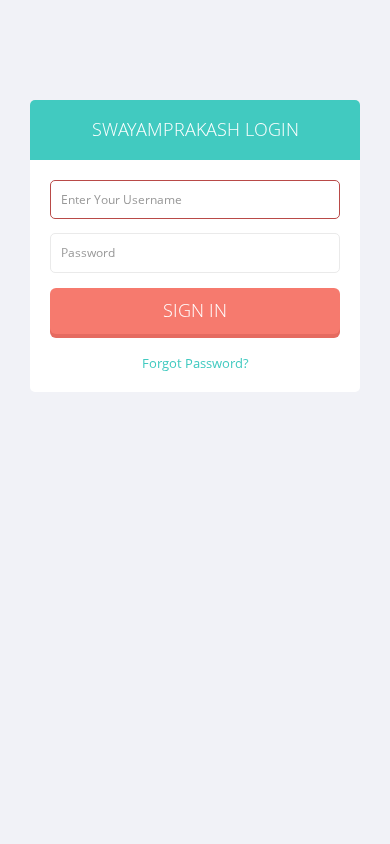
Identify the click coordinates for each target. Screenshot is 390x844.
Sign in (195, 310)
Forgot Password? (195, 363)
